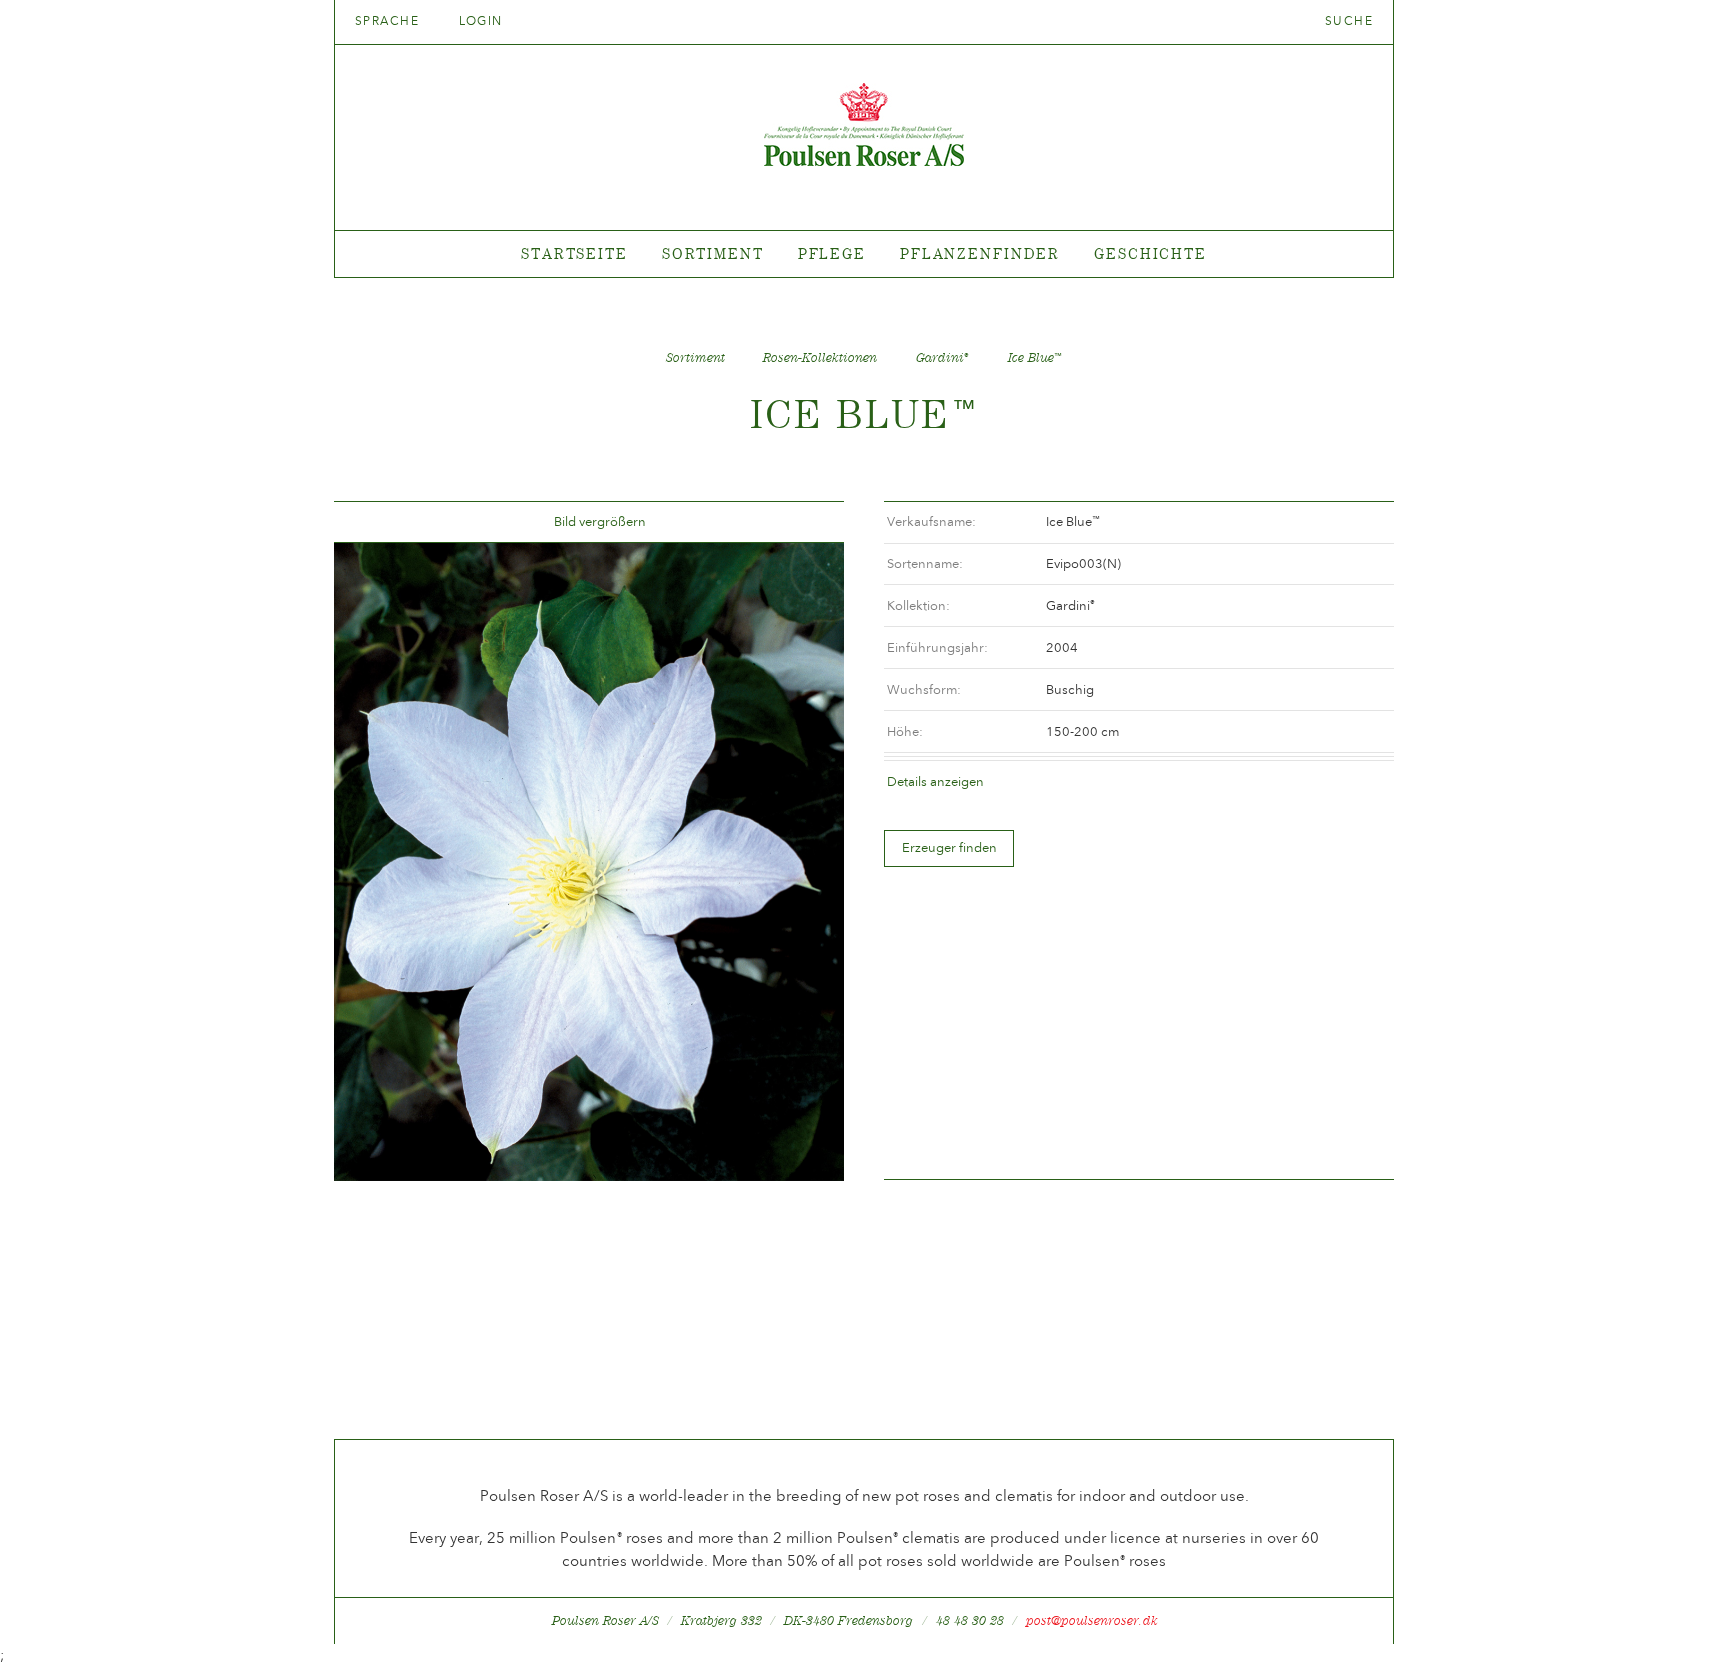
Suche (1349, 21)
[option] (589, 862)
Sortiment (713, 253)
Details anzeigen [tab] (935, 781)
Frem (805, 522)
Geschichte (1150, 253)
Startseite (574, 253)
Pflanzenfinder (980, 253)
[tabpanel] (864, 254)
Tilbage (373, 522)
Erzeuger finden (949, 847)
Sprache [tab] (389, 21)
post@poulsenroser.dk (1092, 1620)
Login (481, 21)
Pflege (832, 253)
